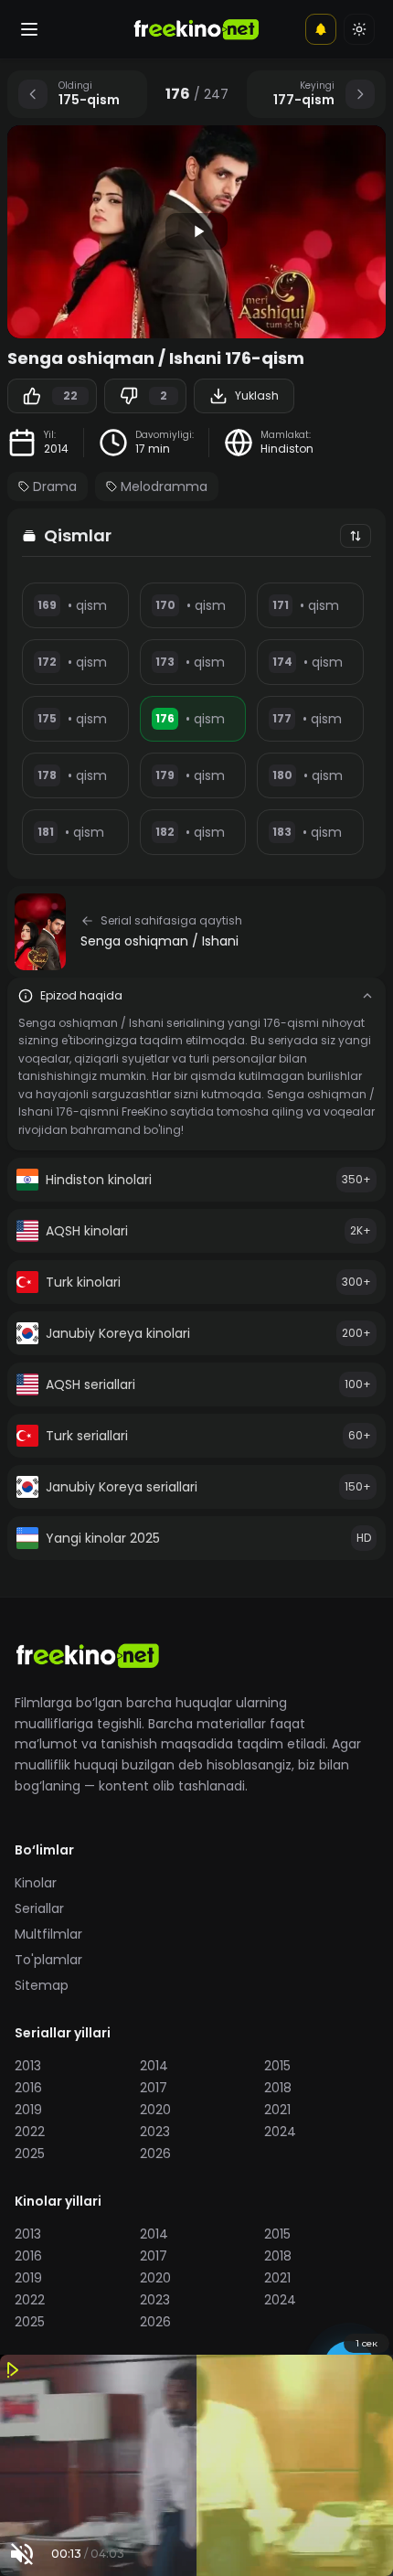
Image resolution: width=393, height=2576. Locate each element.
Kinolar (36, 1883)
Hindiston (287, 449)
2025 (30, 2154)
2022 (30, 2132)
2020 (155, 2110)
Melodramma (164, 486)
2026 (155, 2154)
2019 (28, 2110)
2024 (280, 2132)
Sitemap (42, 1985)
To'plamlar (48, 1960)
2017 (154, 2088)
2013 (28, 2066)
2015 (277, 2066)
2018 (278, 2088)
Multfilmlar (48, 1934)
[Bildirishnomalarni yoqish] (321, 29)
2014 (56, 449)
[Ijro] (196, 231)
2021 (277, 2110)
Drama (55, 486)
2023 (155, 2132)
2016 (28, 2088)
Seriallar (39, 1908)
